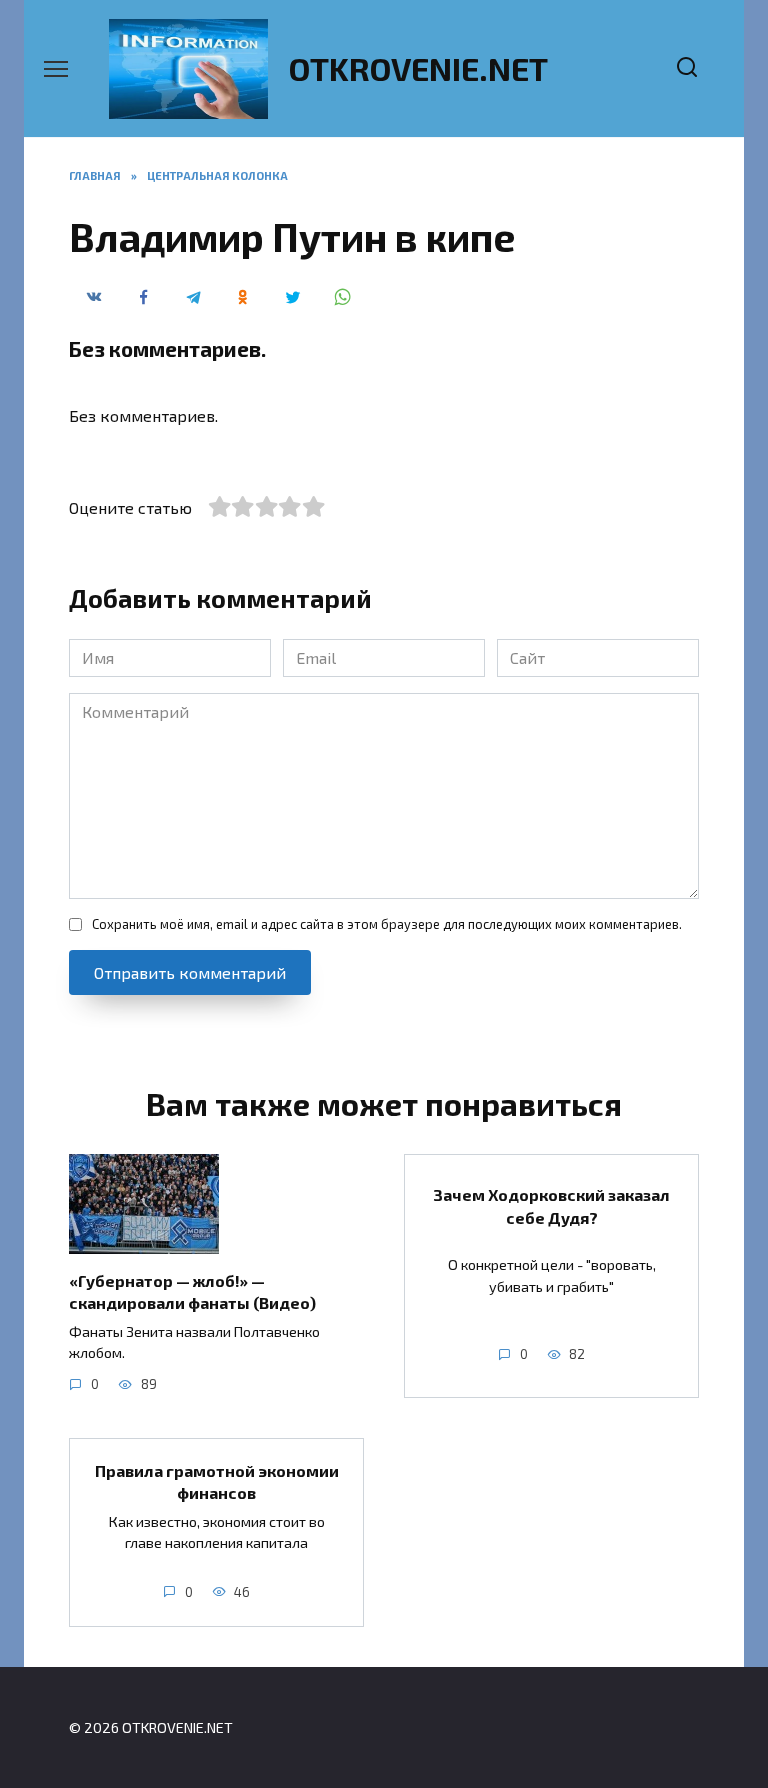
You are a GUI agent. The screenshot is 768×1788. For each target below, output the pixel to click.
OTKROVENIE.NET (418, 68)
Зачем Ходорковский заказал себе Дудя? (551, 1205)
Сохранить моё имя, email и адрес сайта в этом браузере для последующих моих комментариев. (387, 924)
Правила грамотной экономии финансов (217, 1480)
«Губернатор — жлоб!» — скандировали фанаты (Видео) (192, 1291)
